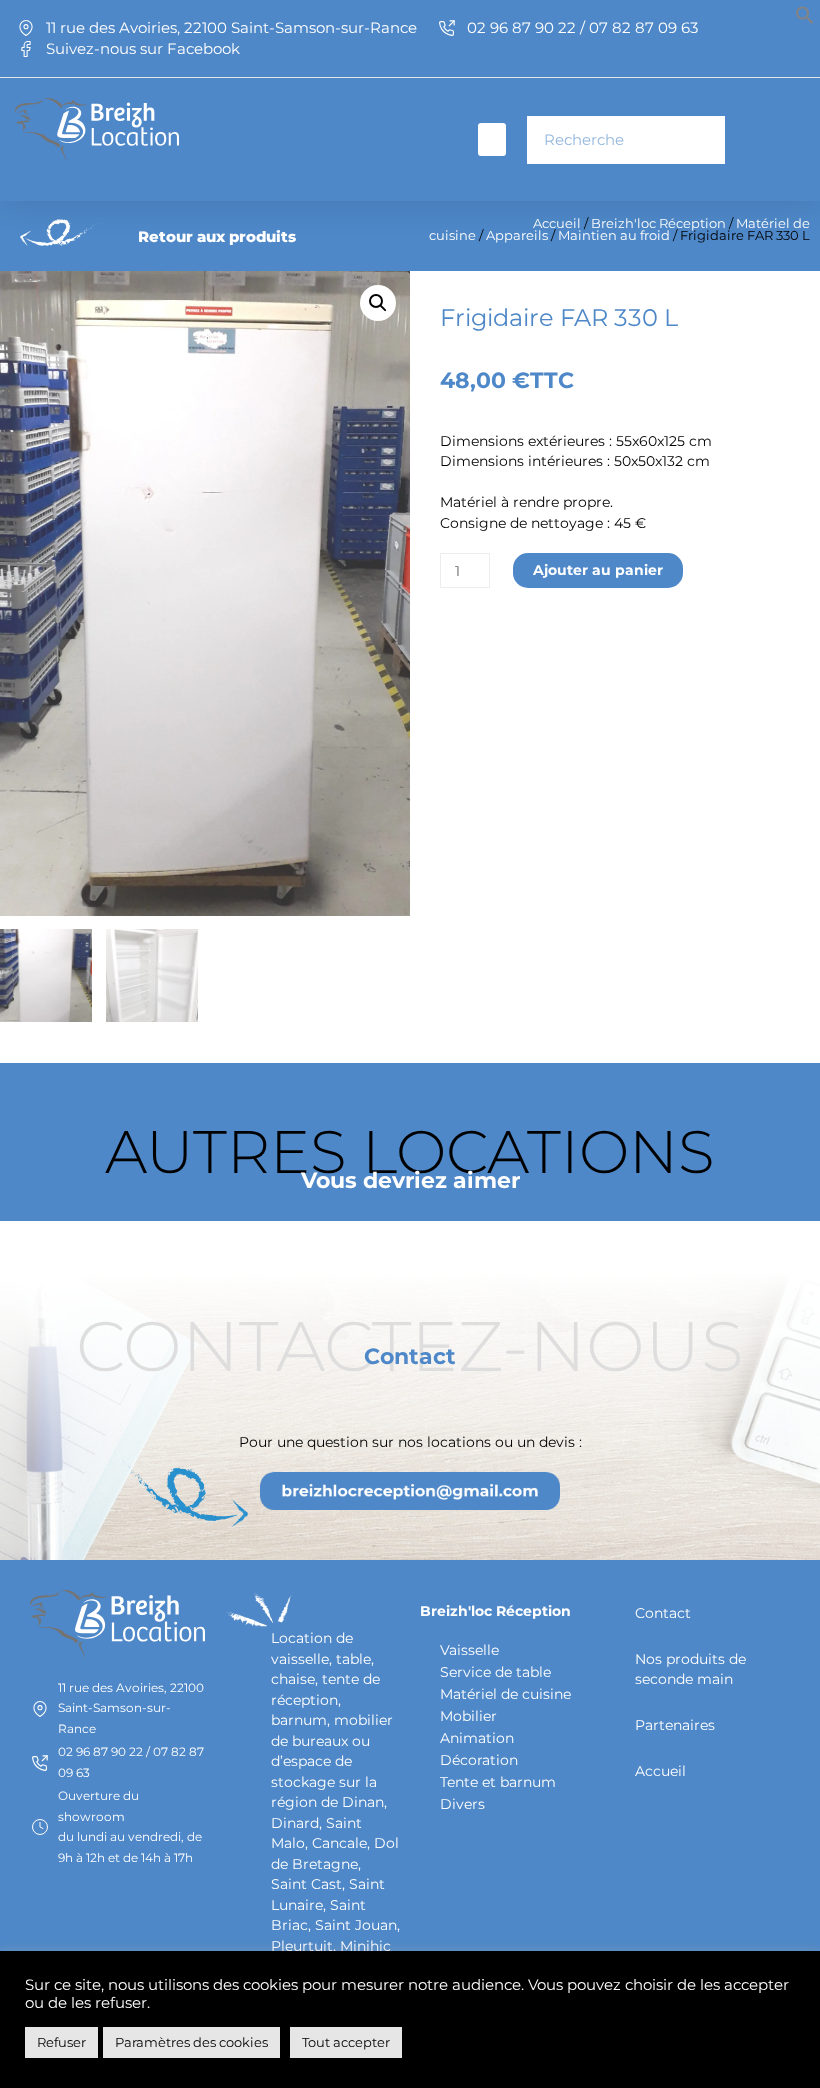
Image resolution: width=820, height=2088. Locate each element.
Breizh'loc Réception (658, 223)
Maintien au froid (614, 235)
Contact (663, 1613)
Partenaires (675, 1725)
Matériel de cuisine (505, 1694)
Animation (477, 1738)
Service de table (495, 1672)
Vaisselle (469, 1650)
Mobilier (468, 1716)
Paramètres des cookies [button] (191, 2042)
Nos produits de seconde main (690, 1669)
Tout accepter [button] (346, 2042)
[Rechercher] (700, 140)
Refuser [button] (61, 2042)
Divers (462, 1804)
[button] (805, 20)
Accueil (557, 223)
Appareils (517, 235)
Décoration (479, 1760)
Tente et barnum (498, 1782)
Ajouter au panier (598, 570)
